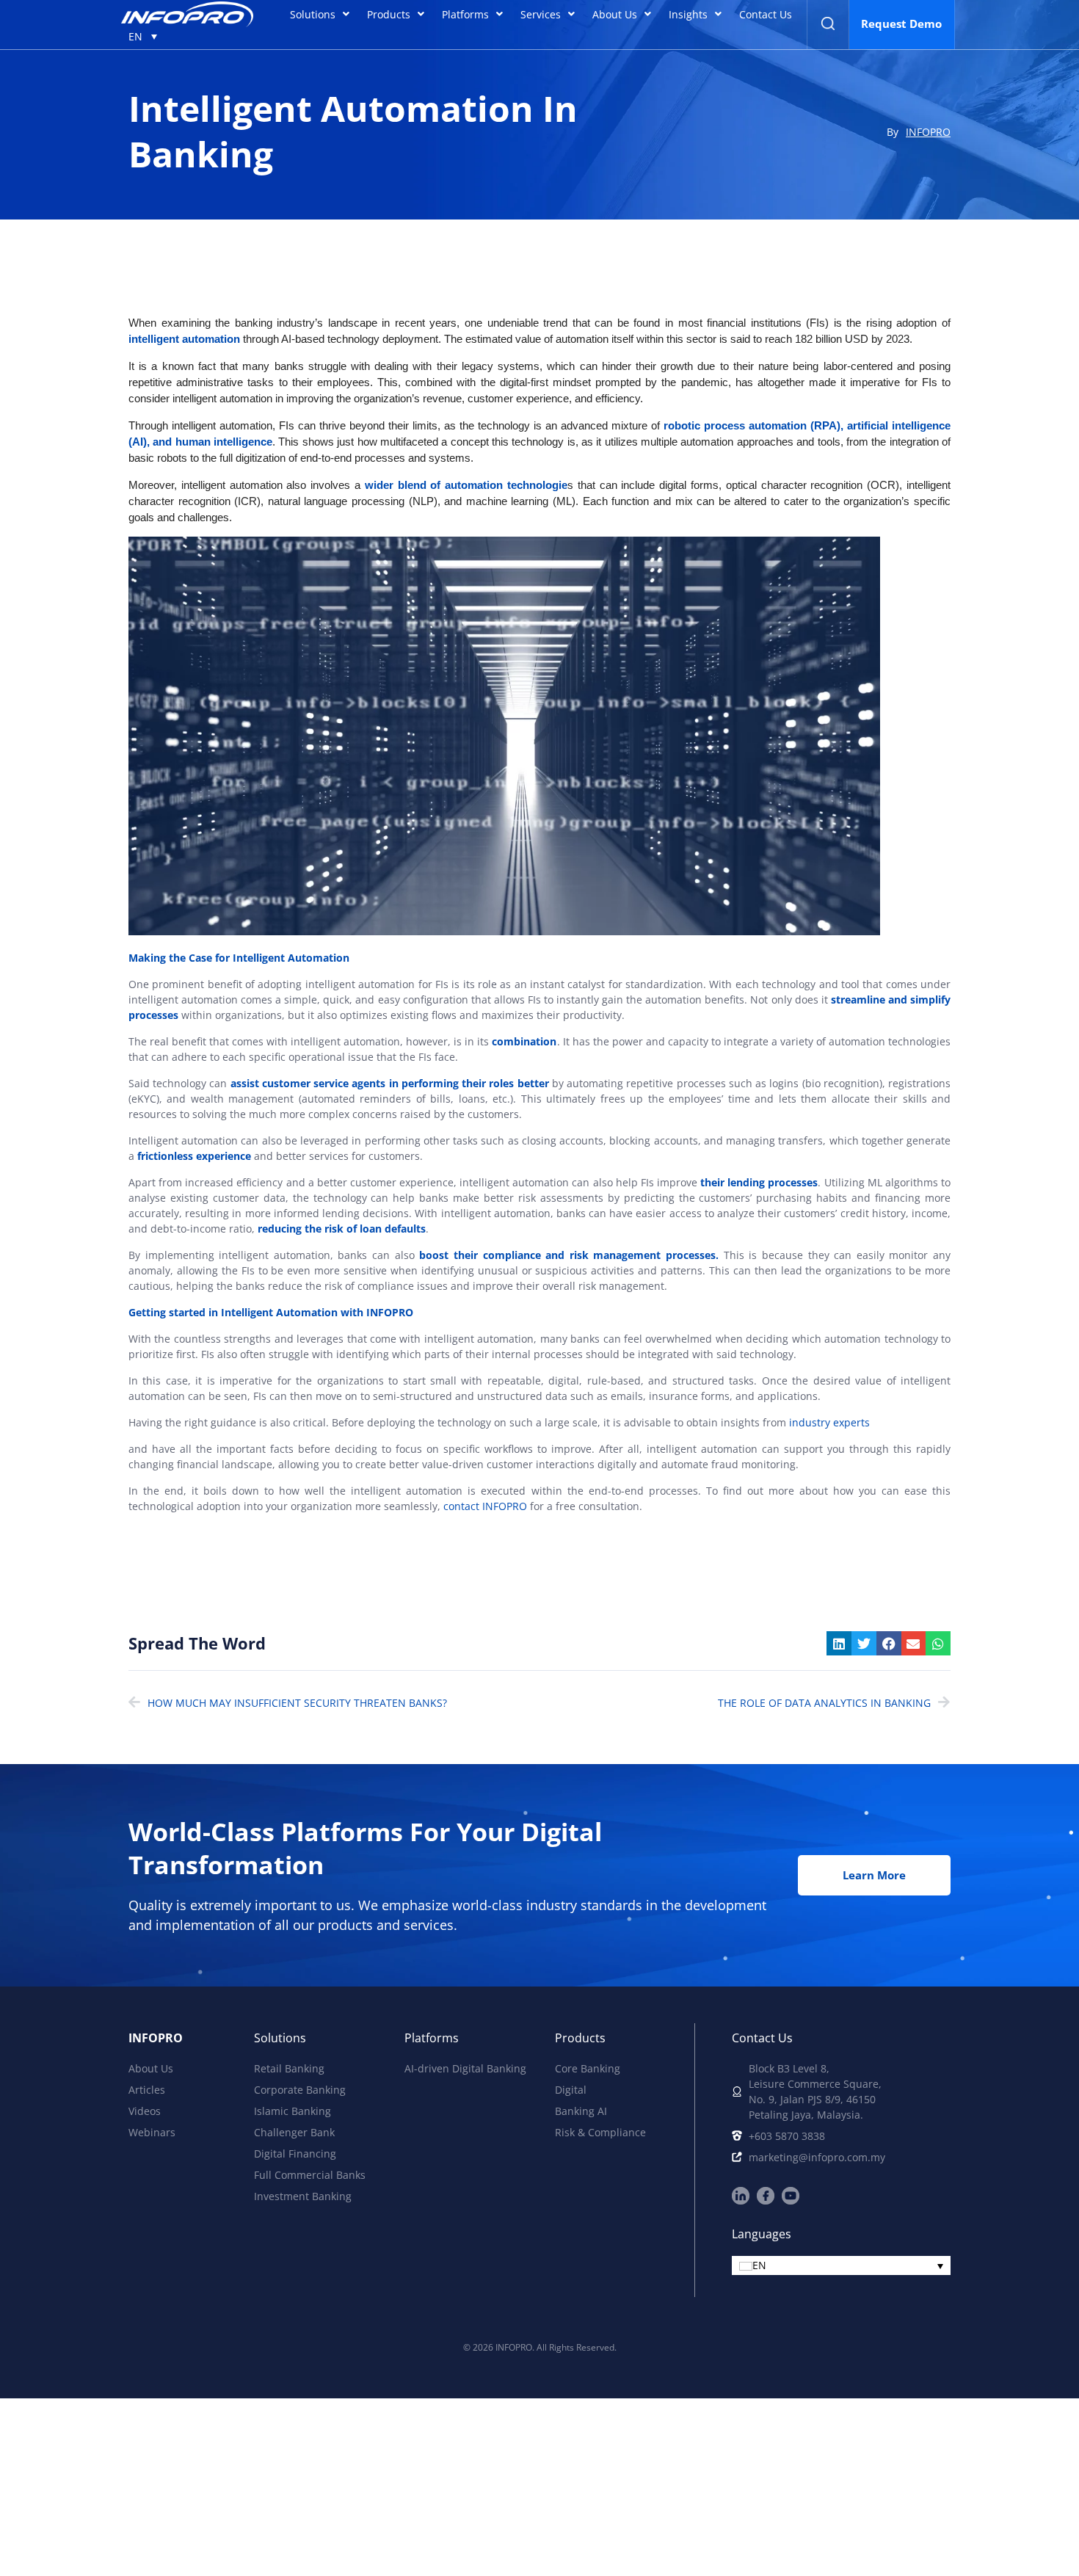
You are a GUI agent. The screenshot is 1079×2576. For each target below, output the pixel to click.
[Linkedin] (741, 2196)
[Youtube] (791, 2196)
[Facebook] (766, 2196)
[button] (839, 1644)
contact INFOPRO (485, 1506)
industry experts (829, 1422)
